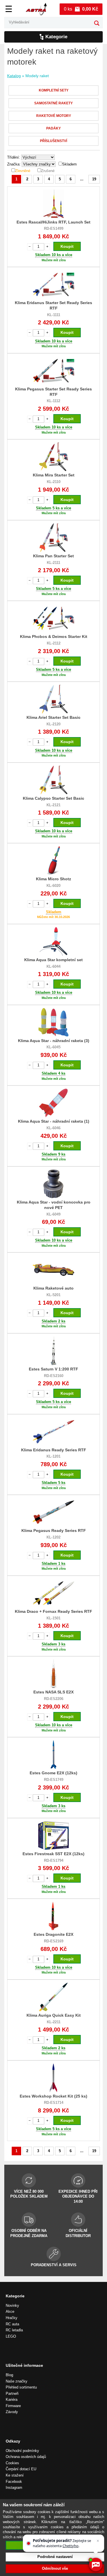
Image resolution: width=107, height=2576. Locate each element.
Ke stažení (15, 2475)
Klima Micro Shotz (53, 879)
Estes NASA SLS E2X (53, 1692)
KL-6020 (53, 886)
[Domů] (36, 9)
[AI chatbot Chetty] (96, 2565)
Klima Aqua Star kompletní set (53, 960)
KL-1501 (53, 1618)
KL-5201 (53, 1295)
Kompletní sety (54, 90)
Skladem (69, 164)
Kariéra (12, 2400)
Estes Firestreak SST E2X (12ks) (53, 1854)
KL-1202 (53, 1537)
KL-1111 (54, 315)
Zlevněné (23, 171)
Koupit (67, 246)
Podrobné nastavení (55, 2557)
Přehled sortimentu (21, 2387)
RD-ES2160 (54, 1376)
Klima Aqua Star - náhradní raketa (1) (54, 1121)
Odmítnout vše (55, 2568)
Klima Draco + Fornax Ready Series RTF (53, 1611)
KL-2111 (53, 563)
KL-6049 (53, 1214)
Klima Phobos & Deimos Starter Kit (54, 636)
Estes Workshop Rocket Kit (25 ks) (53, 2096)
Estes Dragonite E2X (53, 1934)
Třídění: (14, 157)
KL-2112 (54, 643)
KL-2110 (54, 482)
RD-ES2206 (54, 1699)
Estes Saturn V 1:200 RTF (53, 1369)
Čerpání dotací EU (21, 2469)
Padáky (53, 128)
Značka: (14, 164)
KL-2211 (54, 2022)
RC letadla (14, 2330)
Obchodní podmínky (22, 2451)
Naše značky (17, 2381)
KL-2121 (53, 805)
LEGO (11, 2336)
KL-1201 (53, 1456)
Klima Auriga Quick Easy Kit (54, 2015)
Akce (10, 2311)
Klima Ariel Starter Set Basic (53, 717)
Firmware (13, 2406)
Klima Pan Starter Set (53, 556)
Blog (9, 2375)
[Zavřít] (98, 2541)
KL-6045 (53, 1047)
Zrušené (48, 171)
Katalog (14, 76)
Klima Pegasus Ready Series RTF (54, 1531)
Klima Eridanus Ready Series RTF (54, 1450)
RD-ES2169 (54, 1941)
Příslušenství (53, 141)
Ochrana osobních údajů (26, 2457)
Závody (12, 2412)
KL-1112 (53, 401)
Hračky (12, 2318)
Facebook (14, 2482)
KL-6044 (53, 966)
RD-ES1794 (54, 1860)
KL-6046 (53, 1128)
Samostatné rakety (53, 103)
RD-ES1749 (54, 1780)
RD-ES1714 (54, 2103)
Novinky (12, 2305)
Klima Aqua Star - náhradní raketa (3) (54, 1041)
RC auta (12, 2324)
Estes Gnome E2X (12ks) (53, 1773)
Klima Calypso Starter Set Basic (53, 798)
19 (94, 179)
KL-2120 (53, 724)
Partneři (12, 2394)
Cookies (12, 2463)
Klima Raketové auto (53, 1288)
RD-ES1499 (54, 229)
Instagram (14, 2488)
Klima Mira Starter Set (54, 475)
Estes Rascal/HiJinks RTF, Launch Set (53, 222)
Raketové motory (54, 116)
